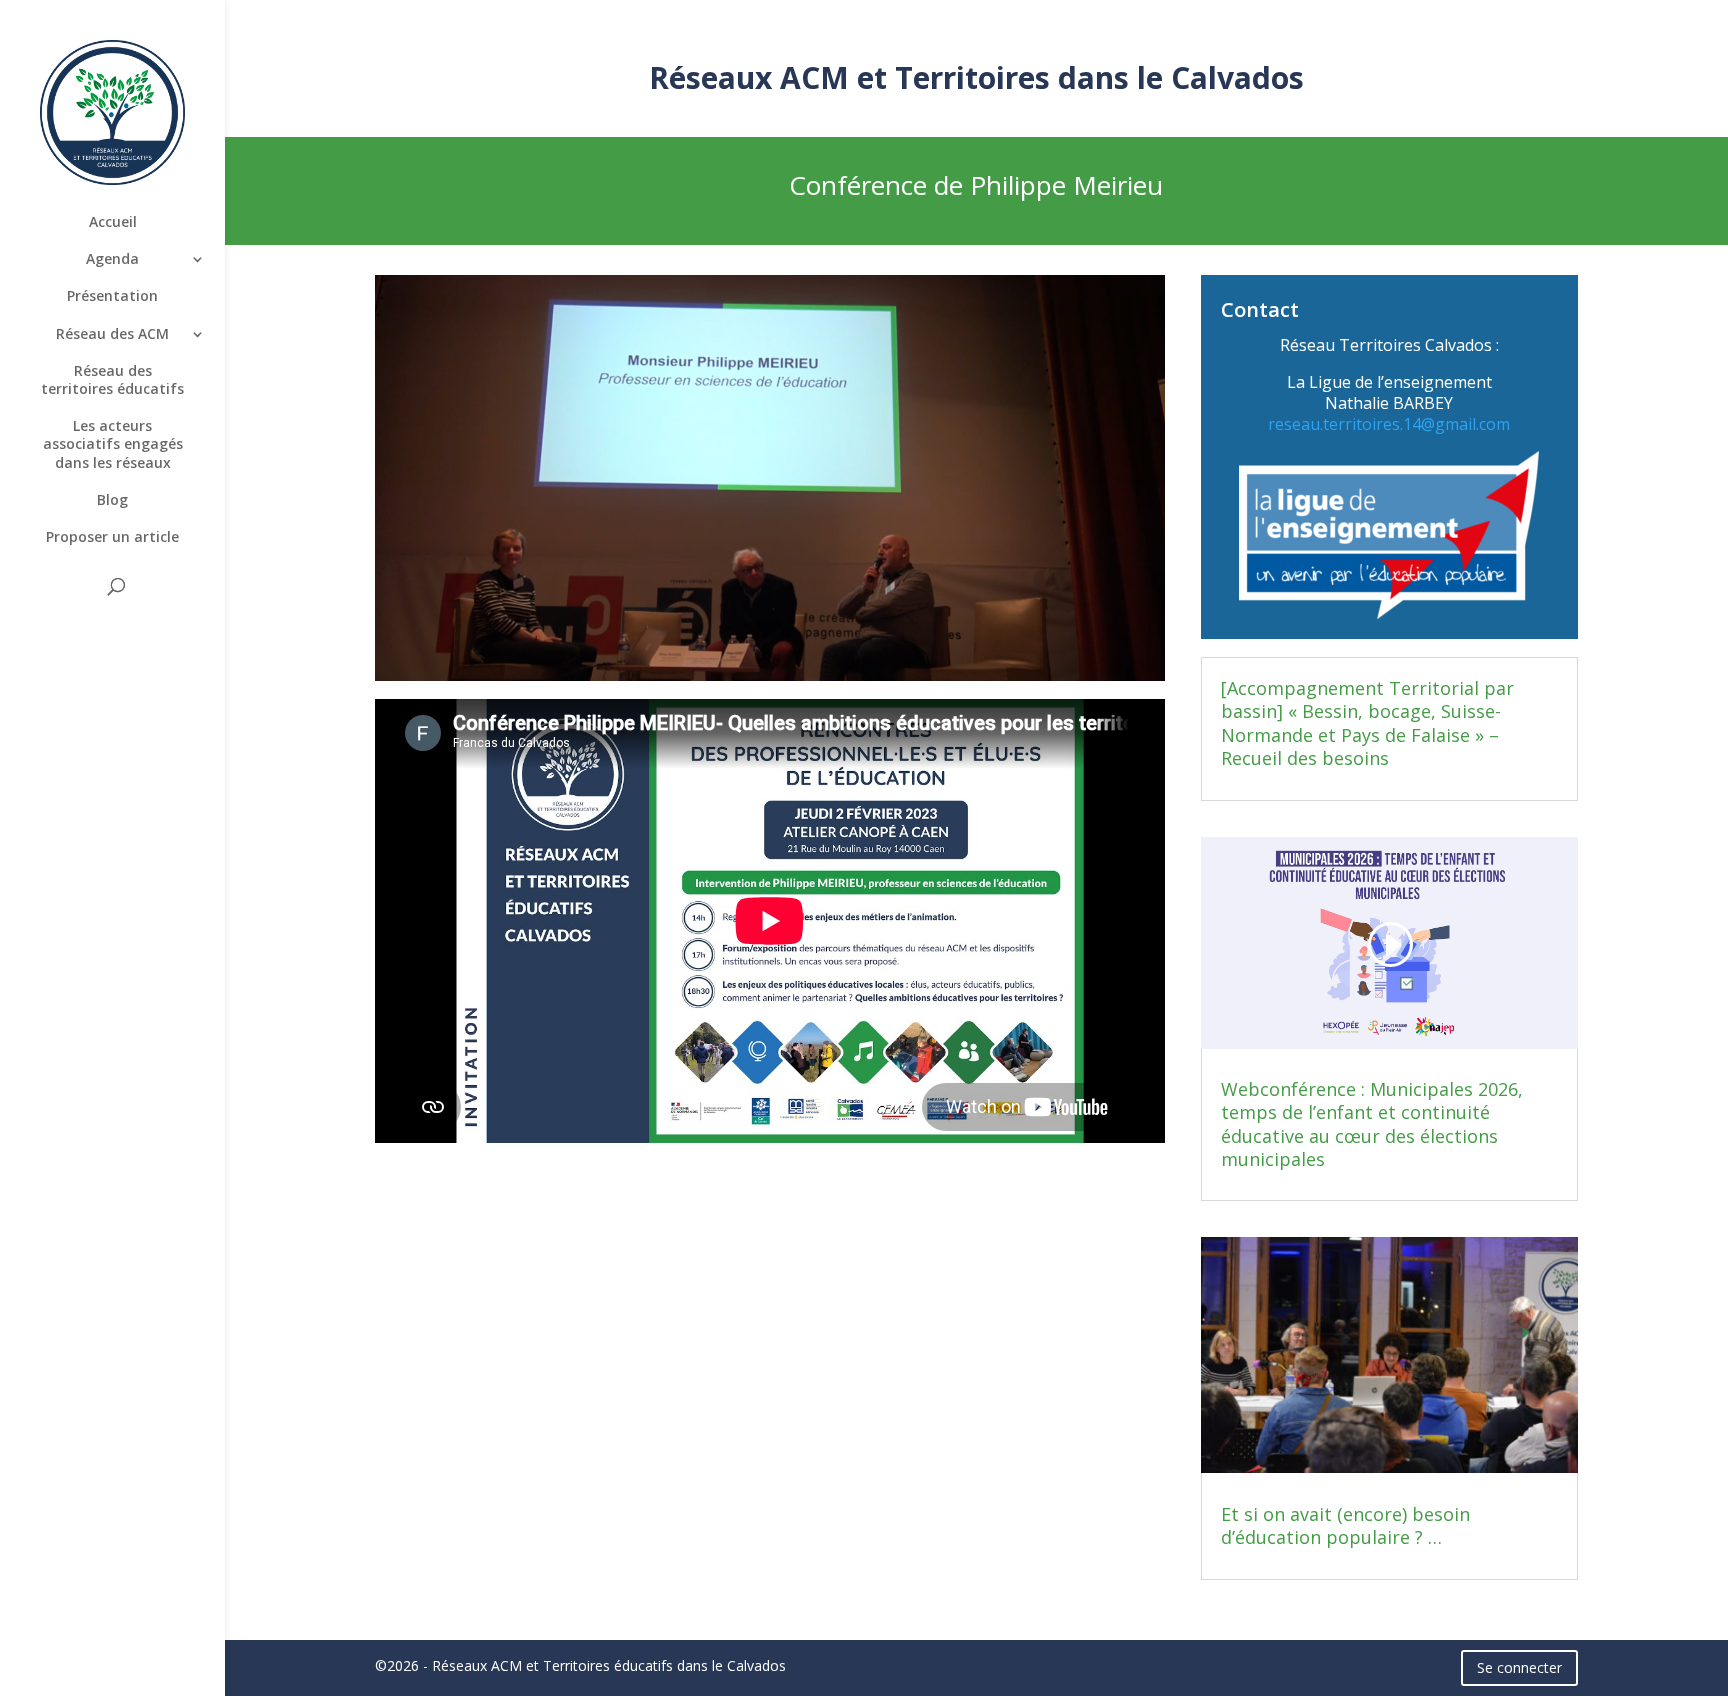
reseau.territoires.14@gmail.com (1389, 424)
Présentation (112, 296)
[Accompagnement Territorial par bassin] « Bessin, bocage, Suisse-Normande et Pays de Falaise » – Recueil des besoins (1367, 723)
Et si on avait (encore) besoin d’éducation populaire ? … (1345, 1525)
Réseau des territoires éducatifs (112, 380)
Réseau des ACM (112, 334)
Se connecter (1519, 1667)
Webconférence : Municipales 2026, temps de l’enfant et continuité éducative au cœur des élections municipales (1372, 1124)
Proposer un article (112, 537)
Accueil (113, 222)
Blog (112, 500)
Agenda (112, 259)
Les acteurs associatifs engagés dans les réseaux (113, 444)
